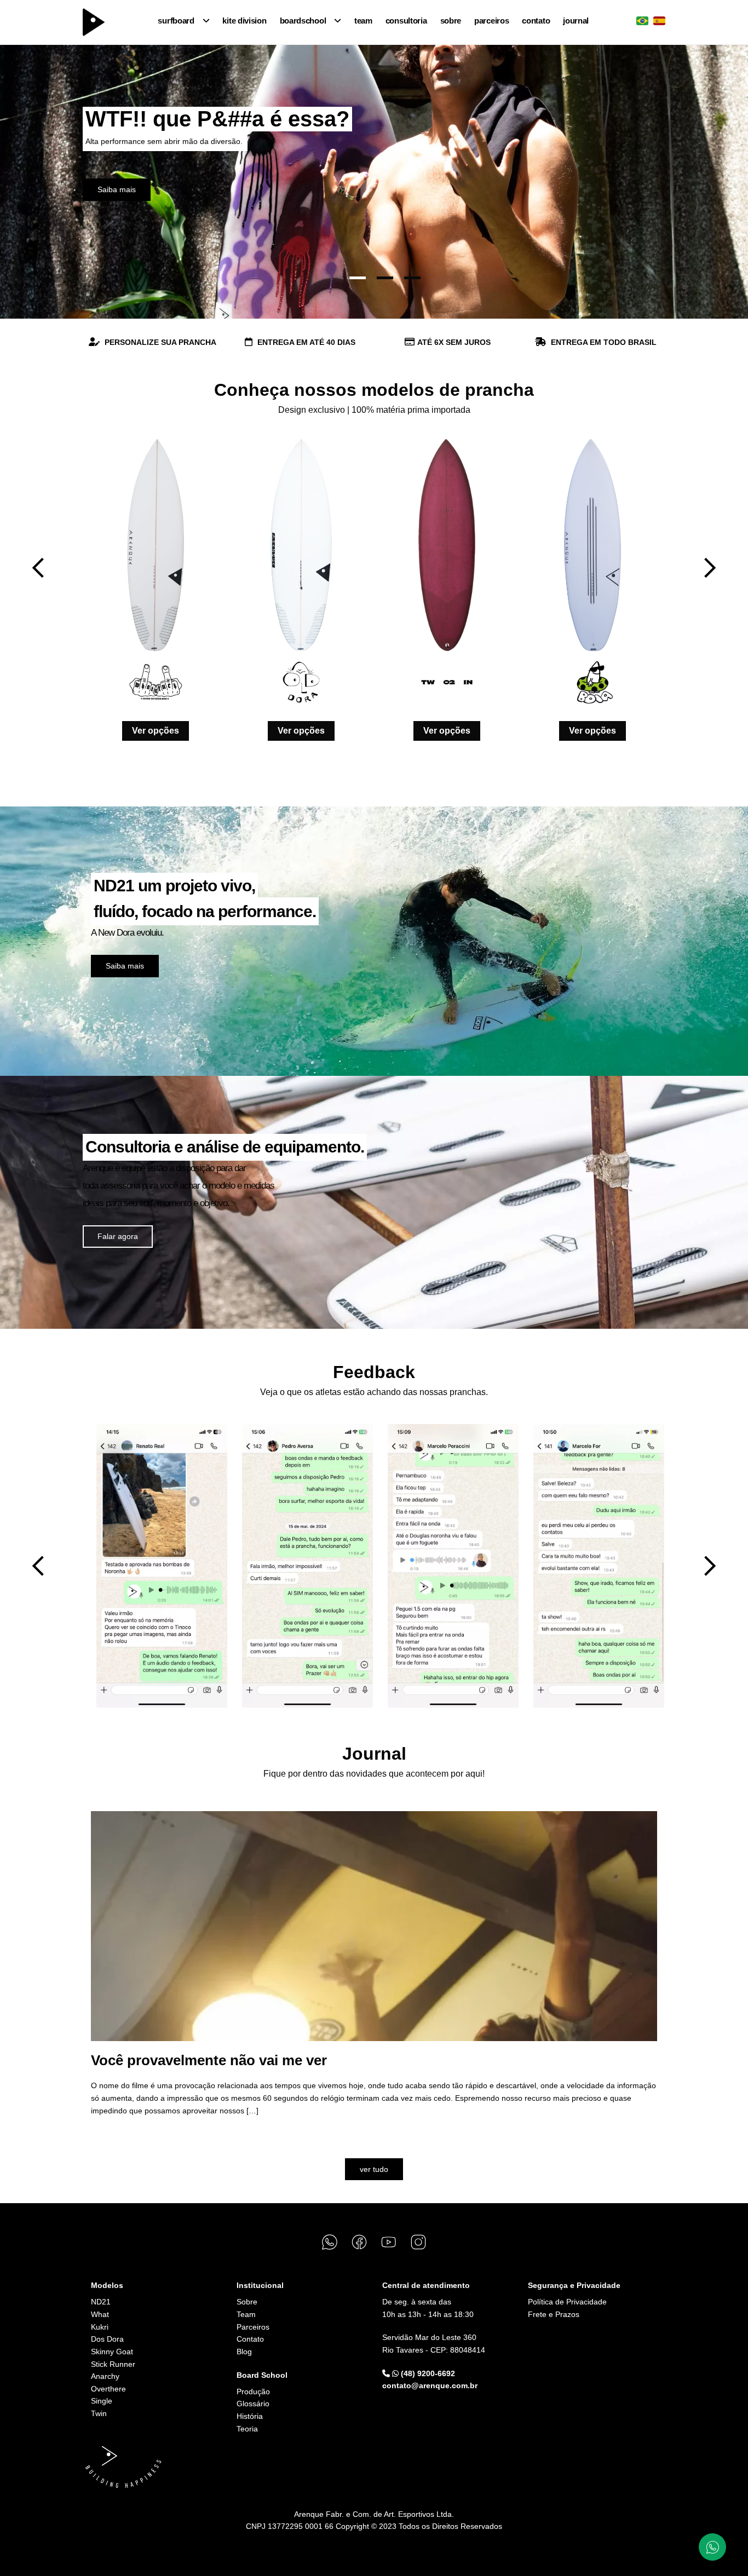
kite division (244, 21)
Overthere (108, 2389)
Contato (250, 2339)
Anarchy (105, 2376)
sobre (451, 21)
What (100, 2314)
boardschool (303, 21)
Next (710, 568)
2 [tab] (385, 278)
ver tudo (374, 2169)
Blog (244, 2352)
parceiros (491, 21)
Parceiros (253, 2327)
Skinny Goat (112, 2352)
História (250, 2416)
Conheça (113, 189)
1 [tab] (358, 278)
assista (118, 2139)
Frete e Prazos (554, 2314)
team (363, 21)
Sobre (247, 2302)
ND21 (101, 2302)
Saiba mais (125, 966)
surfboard (176, 21)
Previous (38, 568)
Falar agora (118, 1236)
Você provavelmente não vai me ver (209, 2060)
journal (576, 21)
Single (102, 2401)
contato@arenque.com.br (430, 2385)
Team (246, 2314)
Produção (253, 2391)
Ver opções (156, 731)
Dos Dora (107, 2339)
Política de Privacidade (567, 2302)
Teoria (247, 2429)
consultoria (406, 21)
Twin (99, 2413)
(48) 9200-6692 (427, 2373)
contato (536, 21)
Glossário (253, 2404)
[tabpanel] (374, 182)
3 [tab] (412, 278)
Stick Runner (113, 2364)
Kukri (100, 2327)
